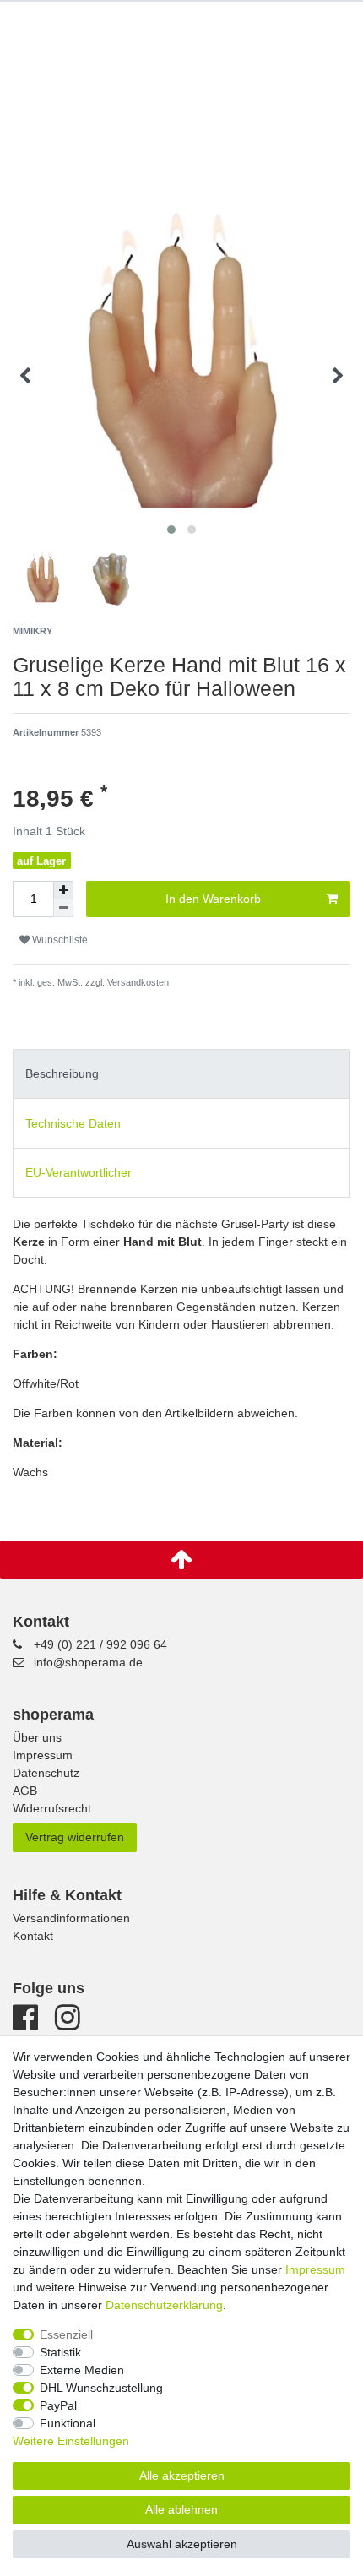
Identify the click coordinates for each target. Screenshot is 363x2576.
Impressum (43, 1755)
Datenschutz (46, 1773)
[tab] (181, 1074)
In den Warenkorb (213, 899)
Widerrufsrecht (52, 1808)
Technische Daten (73, 1123)
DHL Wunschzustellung (101, 2388)
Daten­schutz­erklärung (164, 2305)
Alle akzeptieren (182, 2475)
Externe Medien (82, 2370)
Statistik (60, 2352)
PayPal (58, 2405)
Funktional (68, 2423)
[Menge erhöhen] (63, 890)
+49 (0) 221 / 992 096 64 (100, 1644)
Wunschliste (59, 940)
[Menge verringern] (63, 908)
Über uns (37, 1737)
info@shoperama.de (88, 1662)
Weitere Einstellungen (71, 2441)
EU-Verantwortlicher (79, 1172)
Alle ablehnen (181, 2509)
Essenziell (66, 2334)
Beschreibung (62, 1073)
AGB (25, 1791)
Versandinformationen (71, 1918)
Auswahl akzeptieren (182, 2544)
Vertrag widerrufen (75, 1837)
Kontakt (33, 1936)
